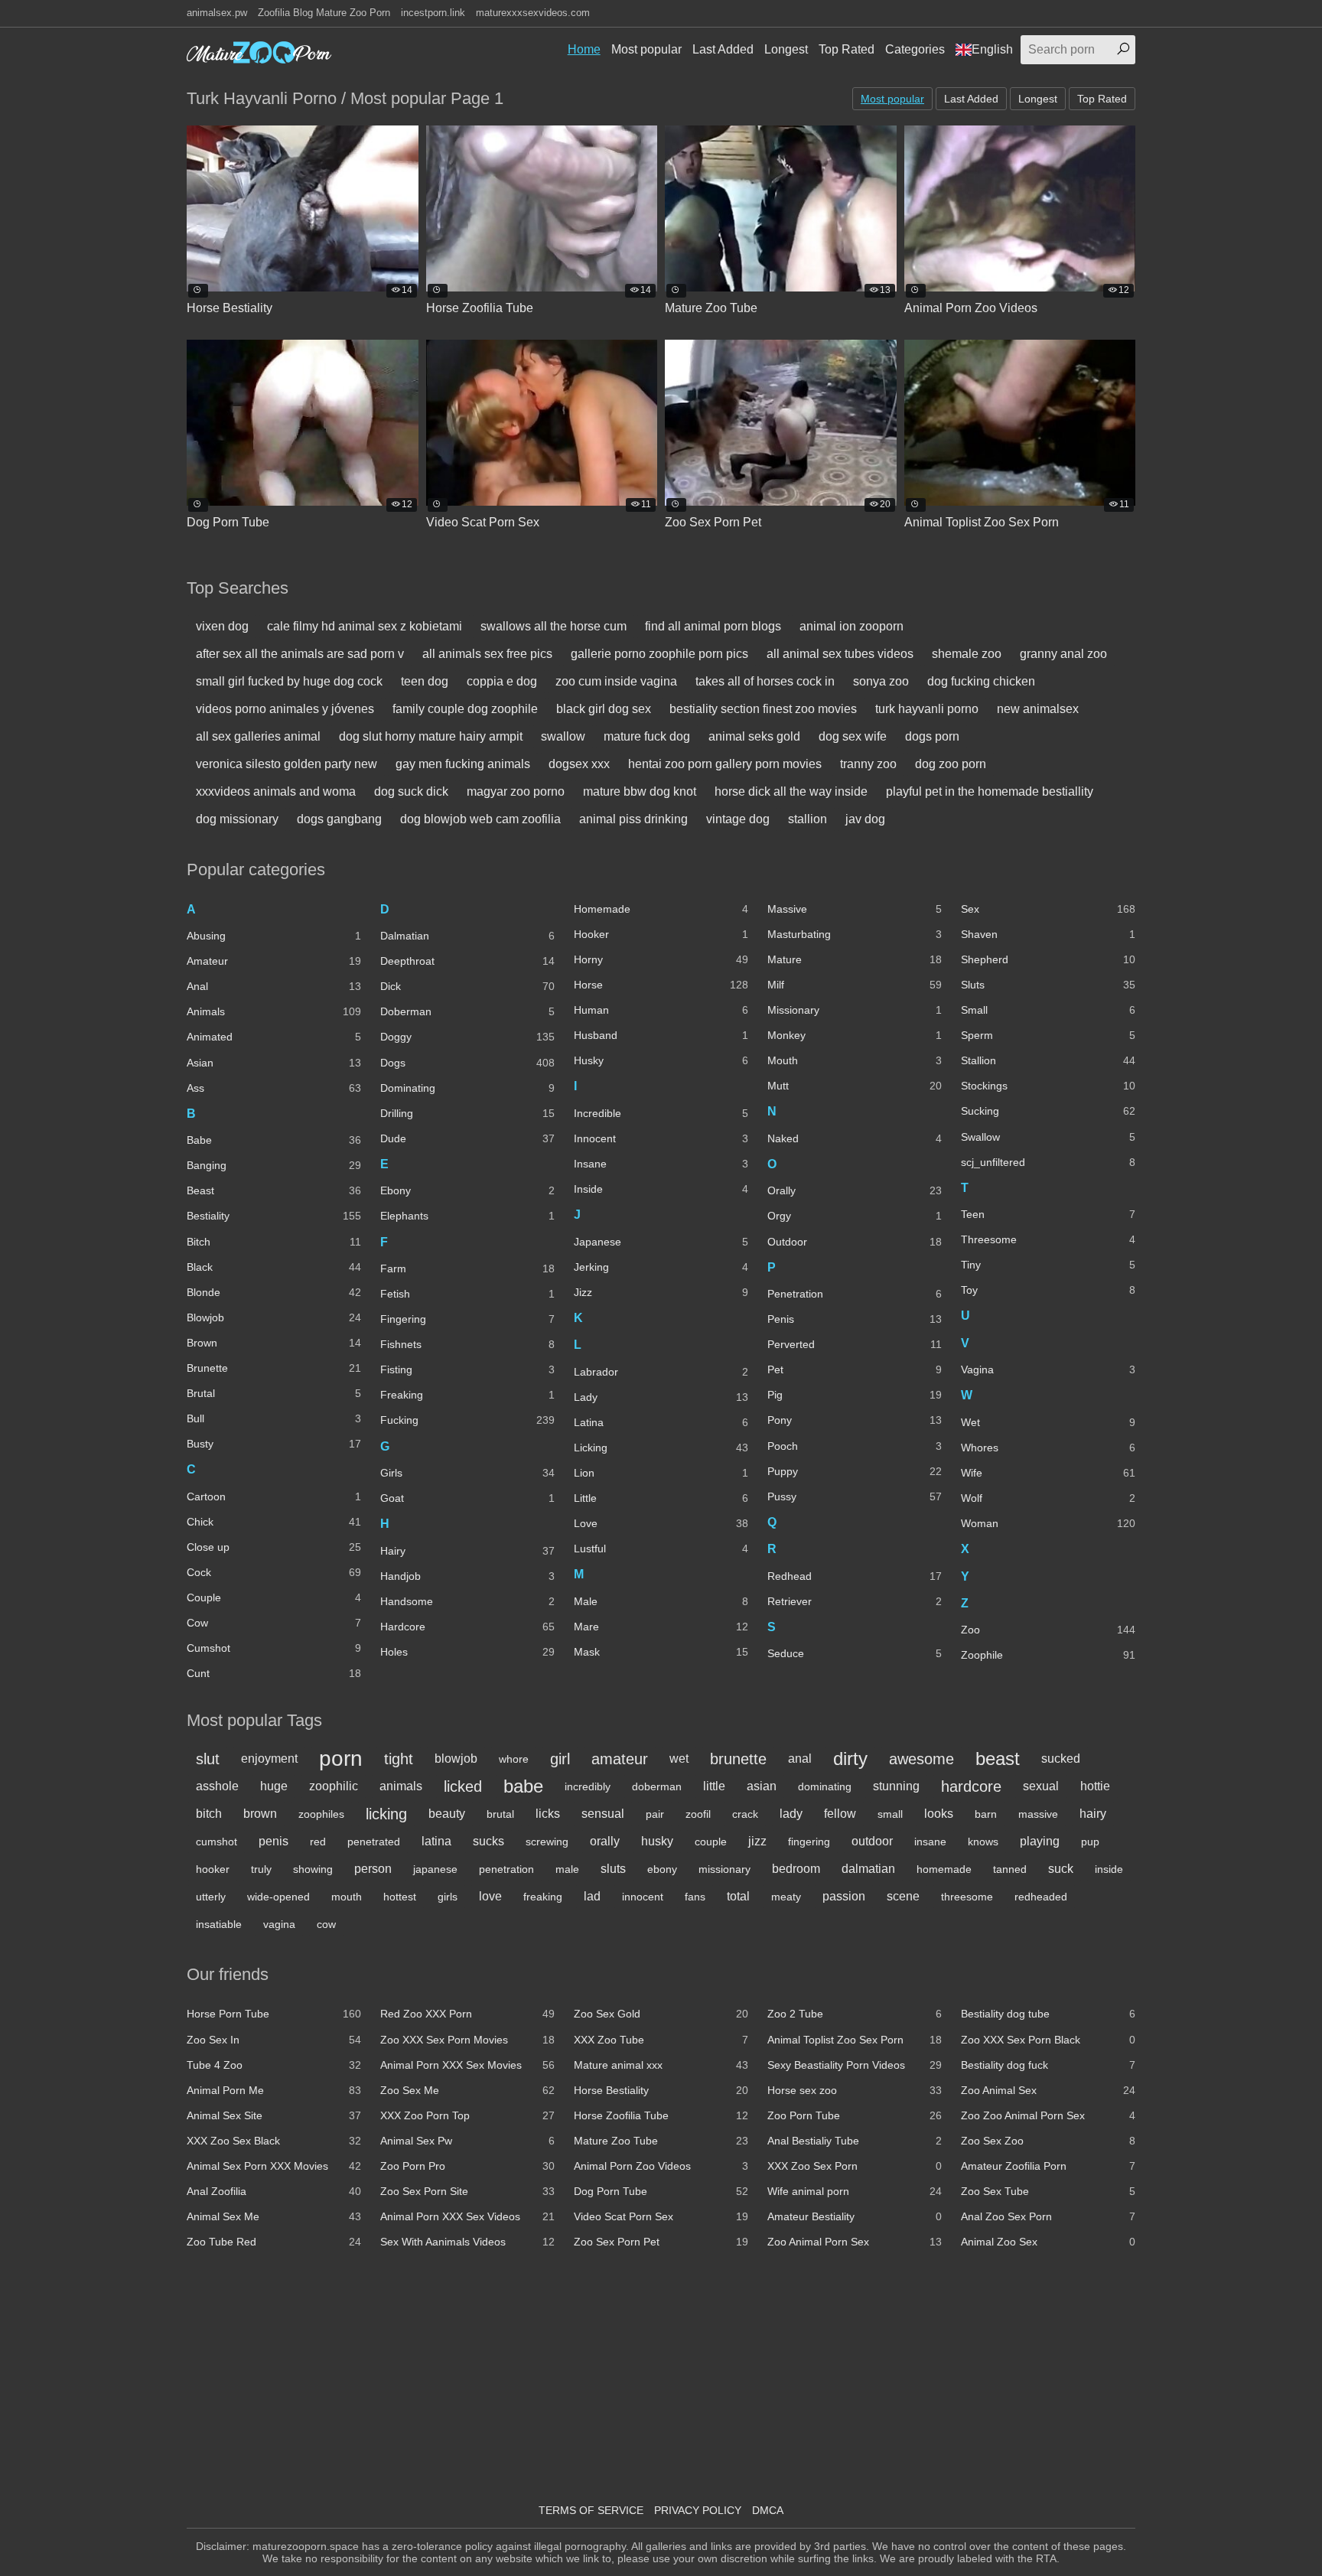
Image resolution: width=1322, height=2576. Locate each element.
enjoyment (269, 1759)
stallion (808, 819)
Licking (661, 1448)
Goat (467, 1498)
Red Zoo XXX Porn (467, 2014)
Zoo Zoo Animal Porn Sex (1048, 2115)
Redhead (855, 1576)
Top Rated (847, 49)
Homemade (661, 909)
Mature (855, 959)
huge (274, 1786)
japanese (435, 1869)
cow (326, 1924)
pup (1090, 1842)
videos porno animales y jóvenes (285, 709)
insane (930, 1842)
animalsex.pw (217, 13)
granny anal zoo (1063, 654)
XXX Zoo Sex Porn (855, 2166)
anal (800, 1759)
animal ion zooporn (851, 626)
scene (903, 1896)
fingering (809, 1842)
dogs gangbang (339, 819)
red (318, 1842)
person (373, 1869)
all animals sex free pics (487, 654)
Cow (274, 1623)
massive (1038, 1814)
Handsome (467, 1601)
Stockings (1048, 1086)
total (738, 1896)
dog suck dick (411, 791)
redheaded (1041, 1897)
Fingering (467, 1319)
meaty (786, 1897)
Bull (274, 1418)
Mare (661, 1627)
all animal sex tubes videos (840, 654)
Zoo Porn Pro (467, 2166)
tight (399, 1759)
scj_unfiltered (1048, 1162)
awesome (921, 1759)
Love (661, 1523)
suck (1061, 1869)
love (490, 1896)
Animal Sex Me (274, 2216)
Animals (274, 1011)
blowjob (456, 1759)
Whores (1048, 1448)
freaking (543, 1897)
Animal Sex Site (274, 2115)
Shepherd (1048, 959)
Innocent (661, 1138)
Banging (274, 1165)
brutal (500, 1814)
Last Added (723, 49)
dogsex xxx (579, 764)
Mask (661, 1652)
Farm (467, 1268)
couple (711, 1842)
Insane (661, 1164)
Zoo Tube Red (274, 2242)
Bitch (274, 1242)
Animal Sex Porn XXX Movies (274, 2166)
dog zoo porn (951, 764)
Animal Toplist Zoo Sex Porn (855, 2040)
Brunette (274, 1368)
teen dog (425, 681)
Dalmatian (467, 936)
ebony (662, 1869)
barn (986, 1814)
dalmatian (868, 1869)
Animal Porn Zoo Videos (661, 2166)
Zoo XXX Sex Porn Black (1048, 2040)
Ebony (467, 1190)
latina (436, 1841)
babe (523, 1786)
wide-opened (278, 1897)
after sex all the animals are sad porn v (300, 654)
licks (548, 1814)
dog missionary (237, 819)
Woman (1048, 1523)
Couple (274, 1597)
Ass (274, 1088)
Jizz (661, 1292)
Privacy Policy (698, 2510)
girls (448, 1897)
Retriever (855, 1601)
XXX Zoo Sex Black (274, 2141)
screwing (547, 1842)
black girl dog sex (604, 709)
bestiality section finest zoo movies (763, 709)
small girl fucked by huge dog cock (289, 681)
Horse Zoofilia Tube (661, 2115)
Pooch (855, 1446)
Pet (855, 1369)
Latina (661, 1422)
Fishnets (467, 1344)
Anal (274, 986)
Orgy (855, 1216)
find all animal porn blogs (713, 626)
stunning (896, 1786)
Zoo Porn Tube (855, 2115)
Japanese (661, 1242)
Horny (661, 959)
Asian (274, 1063)
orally (605, 1841)
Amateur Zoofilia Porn (1048, 2166)
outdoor (872, 1841)
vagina (279, 1924)
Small (1048, 1010)
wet (679, 1759)
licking (386, 1814)
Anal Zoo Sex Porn (1048, 2216)
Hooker (661, 934)
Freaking (467, 1395)
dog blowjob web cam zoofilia (480, 819)
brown (260, 1814)
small (890, 1814)
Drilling (467, 1113)
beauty (447, 1814)
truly (261, 1869)
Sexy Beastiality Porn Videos (855, 2065)
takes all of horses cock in (765, 681)
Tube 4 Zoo (274, 2065)
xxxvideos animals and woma (276, 791)
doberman (657, 1786)
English (992, 49)
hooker (213, 1869)
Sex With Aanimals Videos (467, 2242)
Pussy (855, 1496)
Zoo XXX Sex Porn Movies (467, 2040)
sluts (613, 1869)
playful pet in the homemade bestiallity (990, 791)
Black (274, 1267)
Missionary (855, 1010)
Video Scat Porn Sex (661, 2216)
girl (560, 1759)
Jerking (661, 1267)
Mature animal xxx (661, 2065)
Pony (855, 1420)
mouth (347, 1897)
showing (313, 1869)
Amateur (274, 961)
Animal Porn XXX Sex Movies (467, 2065)
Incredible (661, 1113)
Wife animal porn (855, 2191)
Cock (274, 1572)
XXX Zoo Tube (661, 2040)
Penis (855, 1319)
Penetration (855, 1294)
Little (661, 1498)
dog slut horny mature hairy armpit (431, 736)
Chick (274, 1522)
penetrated (374, 1842)
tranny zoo (868, 764)
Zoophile (1048, 1655)
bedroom (796, 1869)
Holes (467, 1652)
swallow (563, 736)
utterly (211, 1897)
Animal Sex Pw (467, 2141)
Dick (467, 986)
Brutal (274, 1393)
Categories (915, 49)
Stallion (1048, 1060)
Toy (1048, 1290)
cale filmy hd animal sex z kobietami (365, 626)
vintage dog (738, 819)
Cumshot (274, 1648)
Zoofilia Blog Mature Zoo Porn (324, 13)
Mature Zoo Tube (661, 2141)
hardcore (971, 1786)
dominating (825, 1786)
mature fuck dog (647, 736)
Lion (661, 1473)
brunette (738, 1759)
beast (998, 1759)
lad (592, 1896)
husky (657, 1841)
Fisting (467, 1369)
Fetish (467, 1294)
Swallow (1048, 1137)
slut (208, 1759)
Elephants (467, 1216)
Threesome (1048, 1239)
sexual (1041, 1786)
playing (1040, 1841)
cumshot (217, 1842)
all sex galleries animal (258, 736)
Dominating (467, 1088)
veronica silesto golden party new (287, 764)
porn (341, 1759)
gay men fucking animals (463, 764)
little (714, 1786)
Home (584, 49)
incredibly (588, 1786)
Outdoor (855, 1242)
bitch (209, 1814)
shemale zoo (967, 654)
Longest (786, 49)
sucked (1061, 1759)
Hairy (467, 1551)
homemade (944, 1869)
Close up (274, 1547)
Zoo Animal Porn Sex (855, 2242)
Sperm (1048, 1035)
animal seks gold (754, 736)
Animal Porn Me (274, 2090)
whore (514, 1759)
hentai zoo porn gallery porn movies (725, 764)
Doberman (467, 1011)
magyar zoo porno (516, 791)
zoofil (698, 1814)
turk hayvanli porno (927, 709)
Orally (855, 1190)
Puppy (855, 1471)
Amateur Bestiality (855, 2216)
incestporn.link (433, 13)
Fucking (467, 1420)
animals (401, 1786)
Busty (274, 1444)
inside (1109, 1869)
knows (983, 1842)
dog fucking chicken (981, 681)
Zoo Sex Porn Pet (661, 2242)
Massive (855, 909)
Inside (661, 1189)
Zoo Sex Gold (661, 2014)
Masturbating (855, 934)
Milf (855, 985)
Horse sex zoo (855, 2090)
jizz (757, 1841)
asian (762, 1786)
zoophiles (321, 1814)
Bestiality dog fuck (1048, 2065)
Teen (1048, 1214)
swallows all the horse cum (554, 626)
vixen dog (222, 626)
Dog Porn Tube (661, 2191)
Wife (1048, 1473)
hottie (1095, 1786)
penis (274, 1841)
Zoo (1048, 1630)
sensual (603, 1814)
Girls (467, 1473)
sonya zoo (881, 681)
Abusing (274, 936)
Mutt (855, 1086)
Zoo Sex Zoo (1048, 2141)
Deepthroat (467, 961)
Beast (274, 1190)
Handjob (467, 1576)
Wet (1048, 1422)
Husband (661, 1035)
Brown (274, 1343)
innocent (643, 1897)
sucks (488, 1841)
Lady (661, 1397)
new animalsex (1038, 709)
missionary (724, 1869)
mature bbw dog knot (640, 791)
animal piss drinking (633, 819)
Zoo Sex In (274, 2040)
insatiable (219, 1924)
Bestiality (274, 1216)
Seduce (855, 1653)
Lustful (661, 1549)
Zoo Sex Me (467, 2090)
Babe (274, 1140)
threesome (967, 1897)
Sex (1048, 909)
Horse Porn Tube (274, 2014)
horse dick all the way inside (791, 791)
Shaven (1048, 934)
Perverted (855, 1344)
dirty (850, 1759)
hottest (400, 1897)
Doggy (467, 1037)
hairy (1093, 1814)
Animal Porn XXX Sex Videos (467, 2216)
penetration (506, 1869)
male (567, 1869)
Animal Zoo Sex (1048, 2242)
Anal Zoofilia (274, 2191)
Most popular (646, 49)
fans (695, 1897)
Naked (855, 1138)
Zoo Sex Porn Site (467, 2191)
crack (745, 1814)
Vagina (1048, 1369)
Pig (855, 1395)
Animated (274, 1037)
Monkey (855, 1035)
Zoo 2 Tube (855, 2014)
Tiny (1048, 1265)
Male (661, 1601)
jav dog (865, 819)
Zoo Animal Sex (1048, 2090)
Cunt (274, 1673)
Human (661, 1010)
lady (791, 1814)
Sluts (1048, 985)
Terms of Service (591, 2510)
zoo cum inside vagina (616, 681)
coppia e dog (502, 681)
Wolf (1048, 1498)
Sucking (1048, 1111)
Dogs (467, 1063)
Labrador (661, 1372)
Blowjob (274, 1317)
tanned (1010, 1869)
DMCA (768, 2510)
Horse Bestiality (661, 2090)
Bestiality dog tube (1048, 2014)
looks (939, 1814)
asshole (217, 1786)
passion (844, 1896)
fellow (840, 1814)
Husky (661, 1060)
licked (463, 1786)
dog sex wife (853, 736)
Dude (467, 1138)
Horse (661, 985)
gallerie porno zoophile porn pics (659, 654)
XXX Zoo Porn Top (467, 2115)
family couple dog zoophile (465, 709)
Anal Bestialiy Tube (855, 2141)
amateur (620, 1759)
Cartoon (274, 1496)
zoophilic (334, 1786)
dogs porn (932, 736)
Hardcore (467, 1627)
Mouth (855, 1060)
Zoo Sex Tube (1048, 2191)
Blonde (274, 1292)
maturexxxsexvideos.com (533, 13)
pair (655, 1814)
